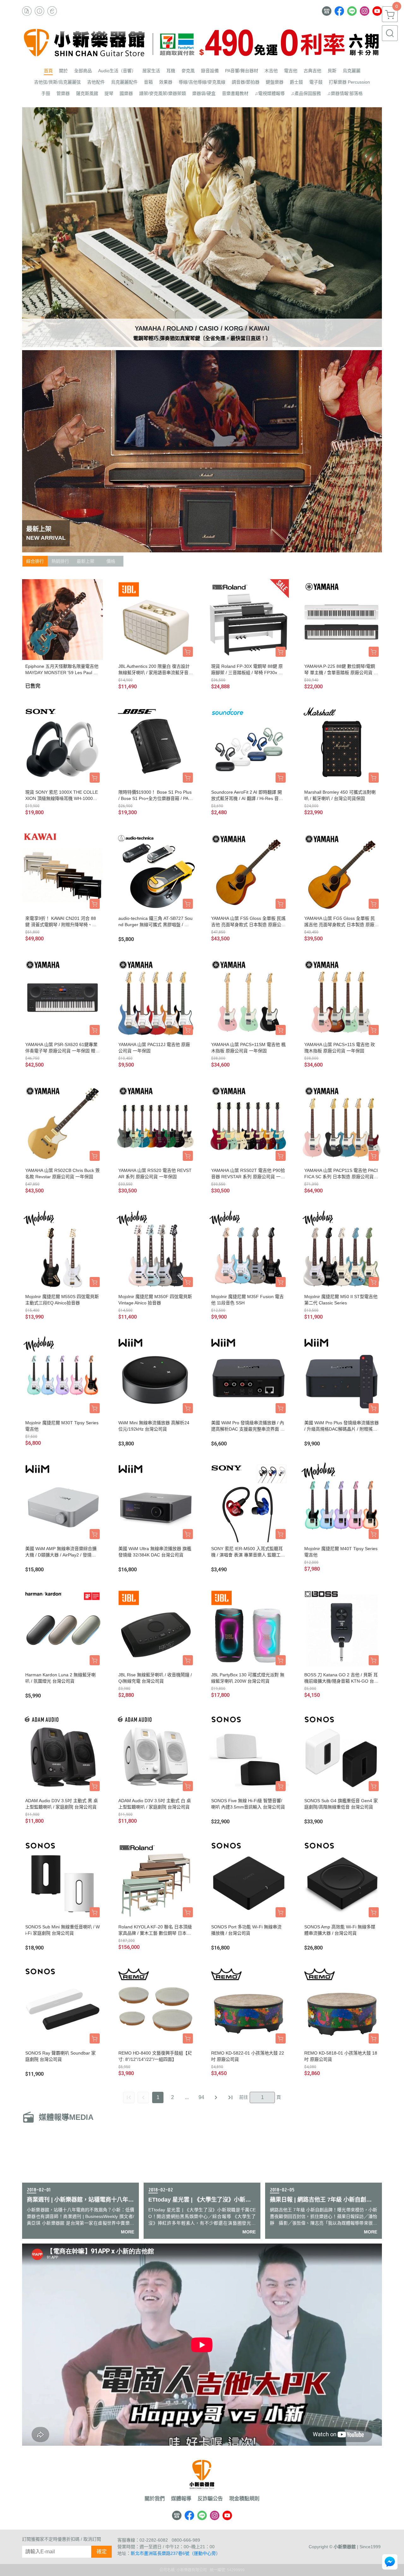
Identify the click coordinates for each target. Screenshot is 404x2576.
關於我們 (155, 2499)
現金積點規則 (244, 2499)
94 (201, 2097)
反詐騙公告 (210, 2499)
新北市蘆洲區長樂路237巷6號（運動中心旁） (175, 2553)
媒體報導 (181, 2499)
